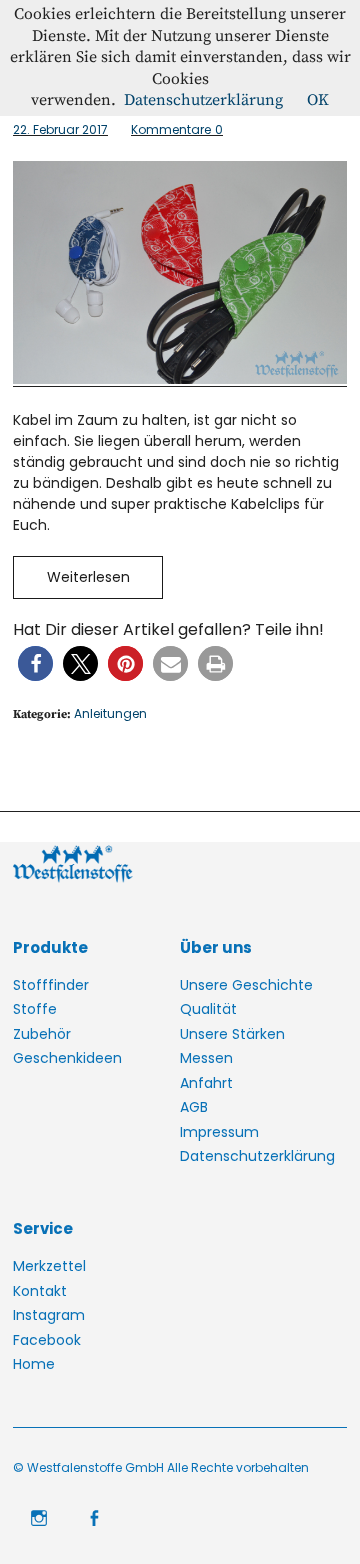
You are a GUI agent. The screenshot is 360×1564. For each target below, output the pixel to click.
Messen (206, 1058)
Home (34, 1364)
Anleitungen (110, 713)
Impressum (219, 1132)
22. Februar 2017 (60, 129)
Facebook (47, 1340)
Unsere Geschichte (246, 985)
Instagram (49, 1315)
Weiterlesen (88, 577)
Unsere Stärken (232, 1034)
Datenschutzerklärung (257, 1156)
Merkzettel (49, 1266)
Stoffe (35, 1009)
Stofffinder (51, 985)
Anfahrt (206, 1083)
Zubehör (42, 1034)
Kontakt (40, 1291)
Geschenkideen (67, 1058)
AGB (194, 1107)
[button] (35, 663)
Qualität (208, 1009)
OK (318, 100)
